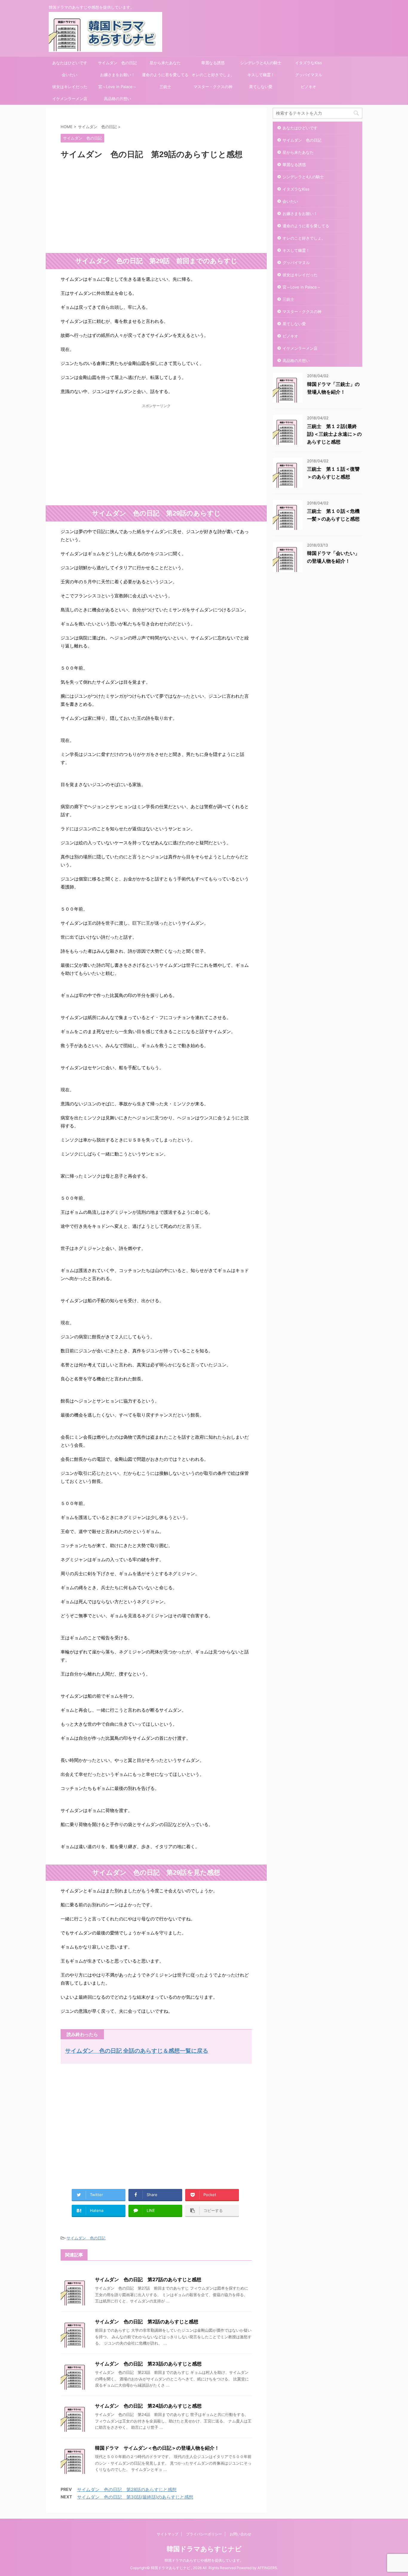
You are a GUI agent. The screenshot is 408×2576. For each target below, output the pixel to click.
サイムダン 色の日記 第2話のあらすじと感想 (147, 2322)
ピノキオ (309, 87)
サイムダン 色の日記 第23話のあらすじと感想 (148, 2364)
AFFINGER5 (267, 2568)
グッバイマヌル (309, 75)
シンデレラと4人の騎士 (261, 63)
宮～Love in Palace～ (117, 87)
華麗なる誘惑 (213, 63)
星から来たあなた (165, 63)
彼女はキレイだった (70, 87)
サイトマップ (168, 2534)
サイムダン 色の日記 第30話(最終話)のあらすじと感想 (135, 2497)
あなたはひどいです (70, 63)
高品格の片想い (118, 99)
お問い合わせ (240, 2534)
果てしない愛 (261, 87)
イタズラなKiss (309, 63)
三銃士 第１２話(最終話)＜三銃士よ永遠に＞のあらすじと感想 (334, 434)
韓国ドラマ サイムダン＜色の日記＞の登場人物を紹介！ (157, 2448)
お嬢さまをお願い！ (118, 75)
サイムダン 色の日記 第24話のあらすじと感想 (148, 2406)
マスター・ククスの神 (213, 87)
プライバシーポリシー (204, 2534)
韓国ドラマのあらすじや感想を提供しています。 (204, 2560)
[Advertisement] (156, 205)
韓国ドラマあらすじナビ (204, 2549)
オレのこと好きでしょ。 (213, 75)
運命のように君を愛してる (165, 75)
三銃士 (165, 87)
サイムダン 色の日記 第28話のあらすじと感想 (127, 2490)
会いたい (70, 75)
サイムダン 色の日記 (117, 63)
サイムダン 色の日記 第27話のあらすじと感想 (148, 2279)
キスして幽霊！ (261, 75)
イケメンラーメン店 (70, 99)
